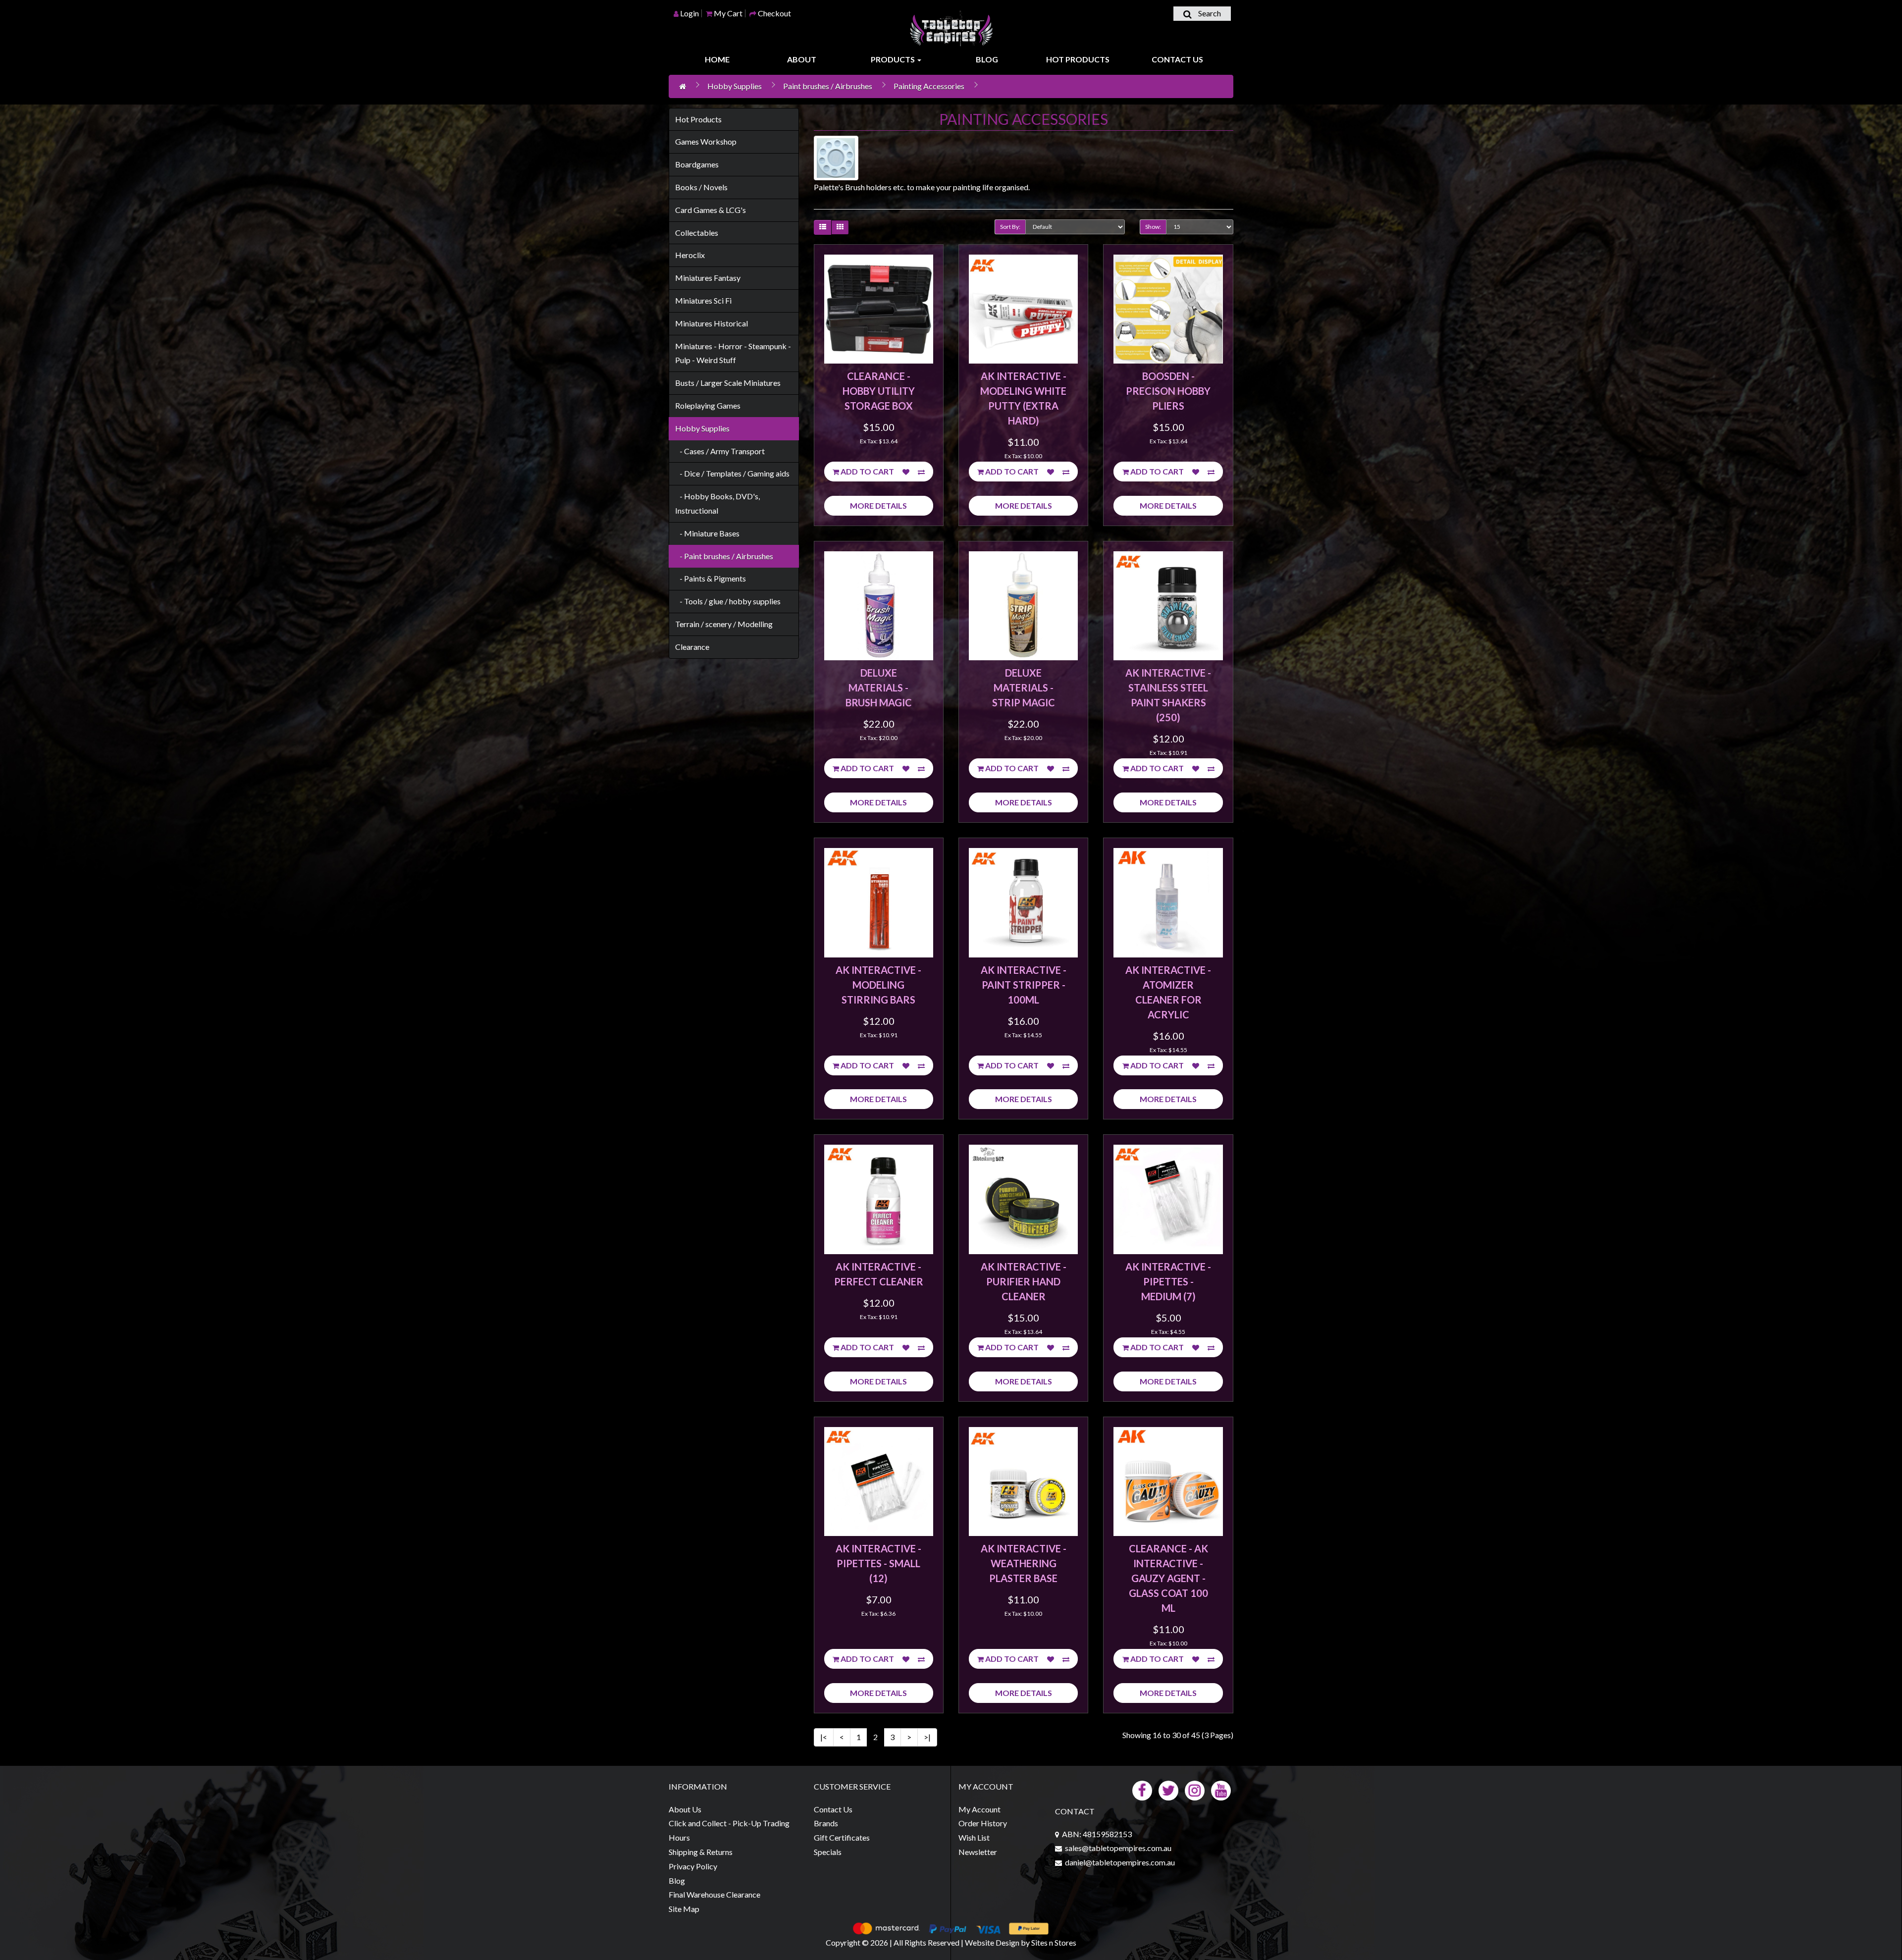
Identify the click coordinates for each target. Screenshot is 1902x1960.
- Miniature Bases (707, 533)
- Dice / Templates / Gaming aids (732, 473)
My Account (979, 1809)
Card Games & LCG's (711, 210)
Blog (987, 59)
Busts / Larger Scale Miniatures (728, 383)
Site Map (684, 1909)
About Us (685, 1809)
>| (927, 1737)
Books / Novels (701, 187)
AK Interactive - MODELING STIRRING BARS (878, 985)
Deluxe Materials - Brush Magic (879, 688)
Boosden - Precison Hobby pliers (1168, 391)
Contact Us (1177, 59)
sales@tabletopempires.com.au (1118, 1848)
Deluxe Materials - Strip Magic (1024, 688)
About (802, 59)
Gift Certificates (842, 1837)
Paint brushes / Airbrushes (828, 86)
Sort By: (1010, 227)
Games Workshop (706, 141)
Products (894, 59)
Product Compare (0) (920, 228)
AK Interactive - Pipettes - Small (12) (878, 1563)
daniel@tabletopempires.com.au (1120, 1862)
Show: (1153, 227)
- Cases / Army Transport (720, 451)
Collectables (697, 233)
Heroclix (690, 255)
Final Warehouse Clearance (714, 1894)
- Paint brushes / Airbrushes (724, 556)
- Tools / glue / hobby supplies (728, 601)
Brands (826, 1823)
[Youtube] (1221, 1789)
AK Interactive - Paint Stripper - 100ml (1024, 985)
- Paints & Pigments (711, 578)
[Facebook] (1142, 1789)
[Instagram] (1195, 1789)
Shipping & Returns (701, 1852)
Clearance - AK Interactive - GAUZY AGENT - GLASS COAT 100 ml (1168, 1578)
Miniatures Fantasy (708, 278)
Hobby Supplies (735, 86)
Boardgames (697, 164)
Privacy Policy (693, 1866)
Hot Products (1078, 59)
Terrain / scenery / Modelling (724, 624)
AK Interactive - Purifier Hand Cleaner (1024, 1281)
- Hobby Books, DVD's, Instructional (717, 503)
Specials (828, 1852)
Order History (983, 1823)
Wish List (974, 1837)
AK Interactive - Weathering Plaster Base (1024, 1563)
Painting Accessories (929, 86)
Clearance (692, 647)
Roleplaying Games (708, 405)
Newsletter (978, 1852)
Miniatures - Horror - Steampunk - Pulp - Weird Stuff (733, 353)
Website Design (992, 1942)
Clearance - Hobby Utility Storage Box (879, 391)
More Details (878, 505)
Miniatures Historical (712, 323)
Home (717, 59)
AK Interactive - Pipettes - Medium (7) (1168, 1281)
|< (824, 1737)
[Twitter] (1168, 1789)
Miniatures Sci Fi (703, 300)
